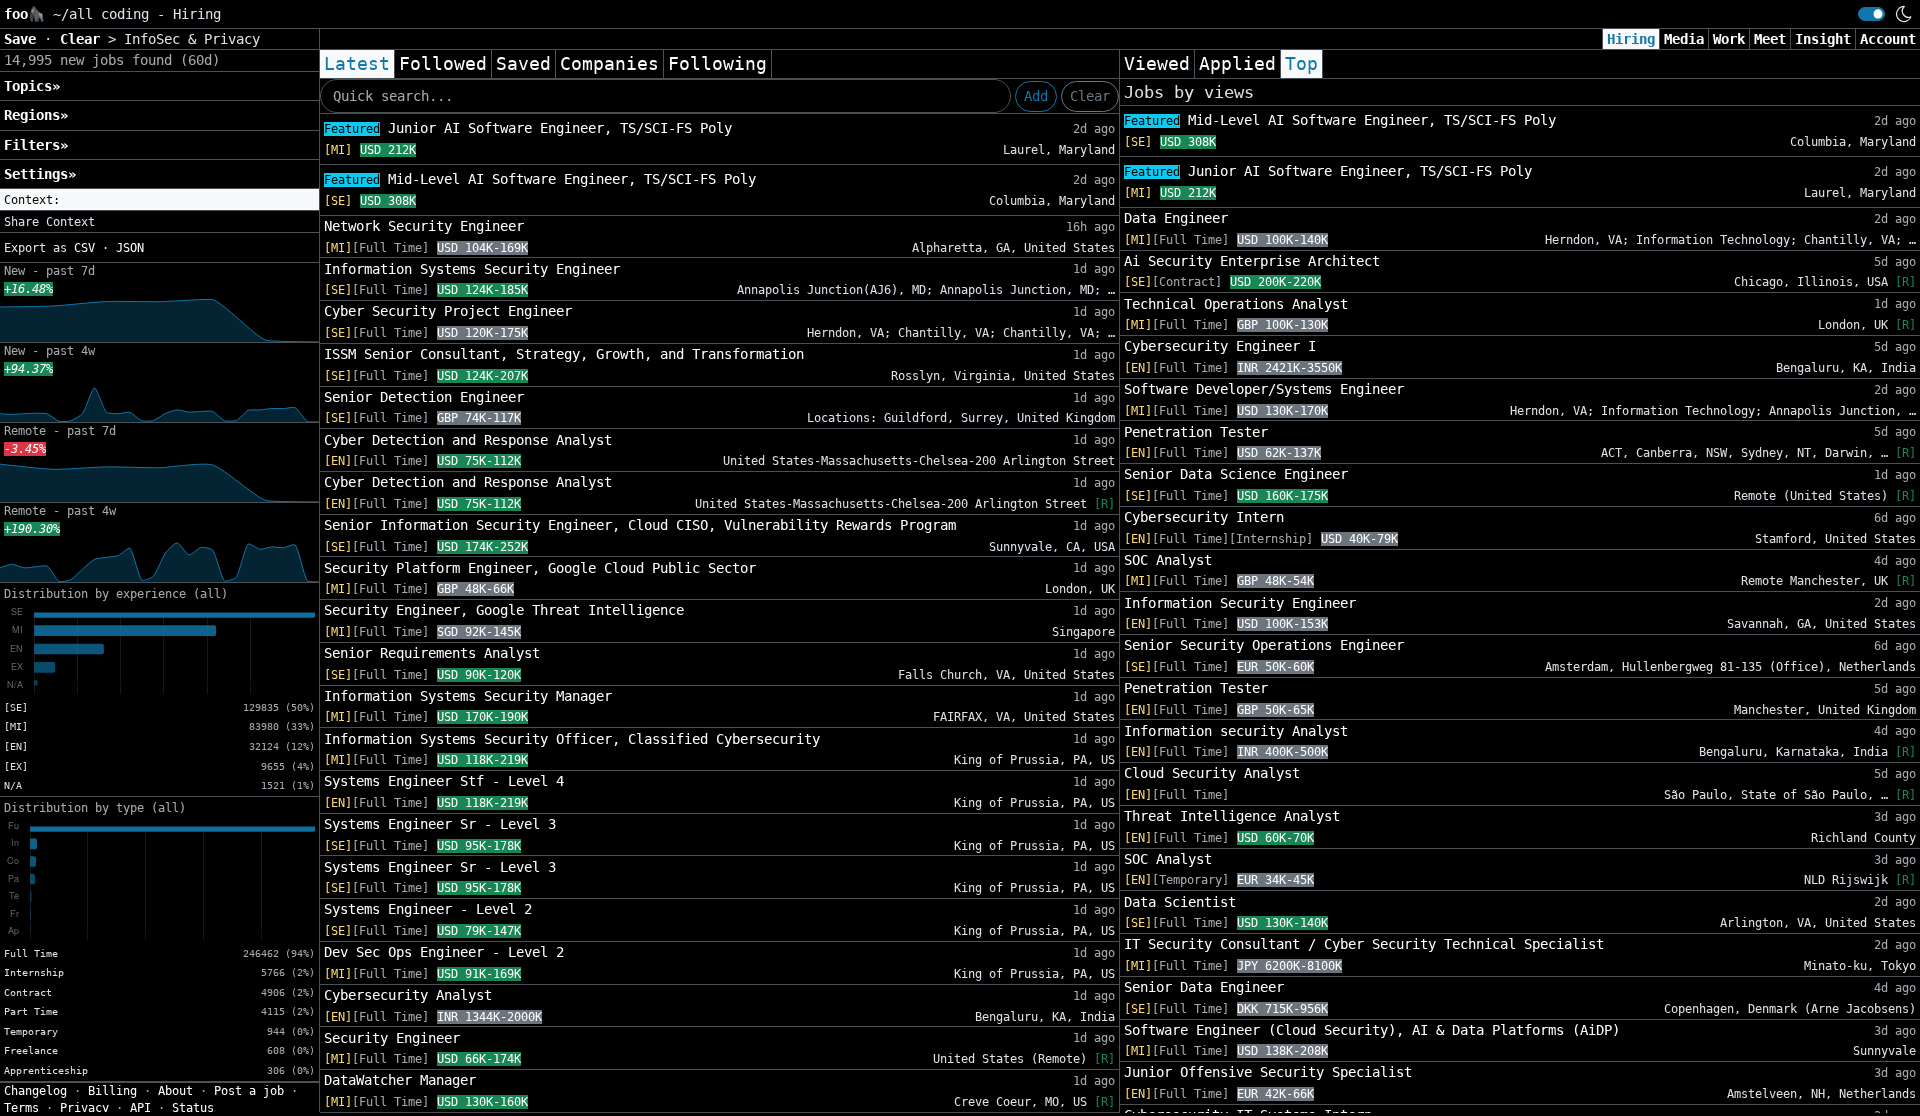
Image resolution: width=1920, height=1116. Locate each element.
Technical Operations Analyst (1236, 304)
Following (717, 64)
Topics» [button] (32, 86)
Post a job (249, 1091)
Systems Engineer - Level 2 (428, 909)
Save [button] (24, 39)
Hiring (1631, 39)
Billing (112, 1091)
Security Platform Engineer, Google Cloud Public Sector (540, 568)
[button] (159, 200)
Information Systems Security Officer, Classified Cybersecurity (572, 739)
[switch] (1871, 14)
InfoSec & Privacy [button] (192, 39)
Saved (523, 64)
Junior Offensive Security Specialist (1268, 1072)
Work (1729, 39)
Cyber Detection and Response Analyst (468, 440)
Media (1684, 39)
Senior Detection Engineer (424, 397)
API (140, 1108)
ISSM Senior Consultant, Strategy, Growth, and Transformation (564, 354)
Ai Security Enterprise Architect (1252, 261)
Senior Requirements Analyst (432, 653)
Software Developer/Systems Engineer (1264, 389)
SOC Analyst (1168, 560)
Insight (1823, 39)
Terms (21, 1108)
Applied (1237, 64)
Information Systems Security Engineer (472, 269)
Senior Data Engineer (1204, 987)
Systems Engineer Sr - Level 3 (440, 824)
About (175, 1091)
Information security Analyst (1236, 731)
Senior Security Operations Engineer (1264, 645)
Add (1036, 96)
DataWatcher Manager (400, 1080)
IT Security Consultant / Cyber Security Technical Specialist (1364, 944)
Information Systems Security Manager (468, 696)
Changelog (35, 1091)
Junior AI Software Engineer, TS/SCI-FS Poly (528, 128)
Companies (609, 64)
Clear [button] (84, 39)
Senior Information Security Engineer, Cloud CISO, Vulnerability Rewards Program (640, 525)
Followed (443, 64)
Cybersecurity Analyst (408, 995)
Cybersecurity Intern (1204, 517)
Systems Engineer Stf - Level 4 (444, 781)
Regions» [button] (36, 115)
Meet (1770, 39)
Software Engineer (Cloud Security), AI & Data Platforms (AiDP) (1372, 1030)
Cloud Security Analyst (1212, 773)
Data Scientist (1180, 902)
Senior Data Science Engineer (1236, 474)
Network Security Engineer (424, 226)
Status (193, 1108)
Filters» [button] (36, 145)
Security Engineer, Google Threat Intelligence (504, 610)
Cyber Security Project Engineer (448, 311)
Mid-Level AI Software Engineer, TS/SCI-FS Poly (540, 179)
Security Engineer (392, 1038)
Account (1888, 39)
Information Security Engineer (1240, 603)
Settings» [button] (40, 174)
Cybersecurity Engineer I (1220, 346)
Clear (1090, 96)
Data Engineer (1176, 218)
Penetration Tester (1196, 432)
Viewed (1157, 64)
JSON (130, 248)
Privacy (84, 1108)
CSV (84, 248)
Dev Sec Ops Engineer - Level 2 (444, 952)
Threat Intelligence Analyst (1232, 816)
